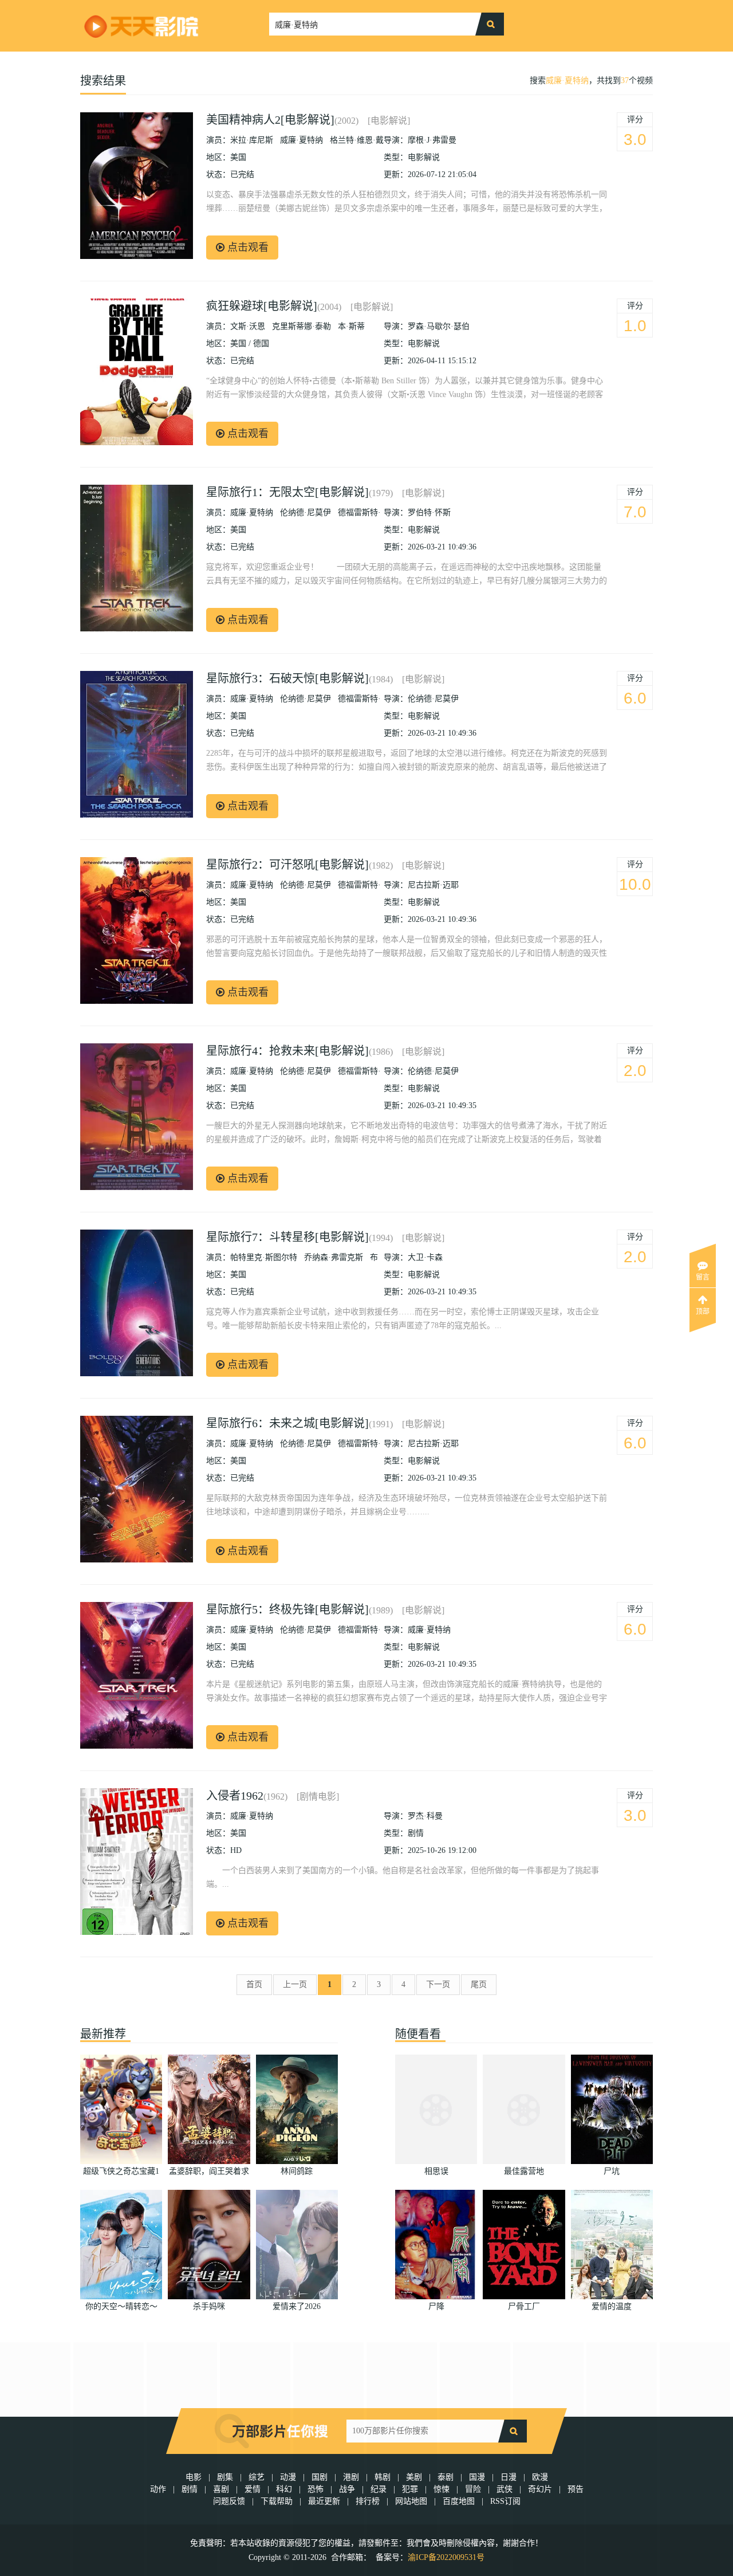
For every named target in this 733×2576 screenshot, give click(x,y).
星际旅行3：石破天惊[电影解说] (287, 678)
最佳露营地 (524, 2171)
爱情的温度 (612, 2306)
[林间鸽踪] (297, 2109)
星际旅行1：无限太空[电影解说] (287, 492)
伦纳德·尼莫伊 (306, 513)
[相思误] (436, 2109)
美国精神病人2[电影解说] (270, 120)
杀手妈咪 (209, 2306)
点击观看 (247, 248)
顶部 (703, 1311)
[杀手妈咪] (209, 2245)
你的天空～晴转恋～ (121, 2306)
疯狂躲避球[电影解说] (262, 306)
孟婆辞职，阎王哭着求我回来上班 (209, 2173)
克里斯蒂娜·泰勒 (302, 326)
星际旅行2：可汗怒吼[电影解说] (287, 865)
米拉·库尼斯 (252, 140)
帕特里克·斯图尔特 (264, 1257)
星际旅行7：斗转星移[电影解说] (287, 1237)
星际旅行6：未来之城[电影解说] (287, 1423)
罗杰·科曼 (425, 1816)
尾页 (479, 1984)
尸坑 (612, 2171)
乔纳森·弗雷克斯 (334, 1257)
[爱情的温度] (612, 2245)
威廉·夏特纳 (567, 80)
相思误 (436, 2171)
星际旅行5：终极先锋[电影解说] (287, 1609)
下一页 (438, 1984)
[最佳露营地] (524, 2109)
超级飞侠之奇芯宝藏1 (121, 2171)
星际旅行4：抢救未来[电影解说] (287, 1051)
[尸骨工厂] (524, 2245)
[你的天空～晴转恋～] (121, 2245)
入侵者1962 (235, 1796)
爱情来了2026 (297, 2306)
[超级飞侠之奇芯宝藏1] (121, 2109)
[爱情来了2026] (297, 2245)
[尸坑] (612, 2109)
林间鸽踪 (297, 2171)
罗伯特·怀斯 (429, 513)
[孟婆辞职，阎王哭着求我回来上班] (209, 2109)
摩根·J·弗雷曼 (432, 140)
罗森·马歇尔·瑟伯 (439, 326)
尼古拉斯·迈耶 (433, 885)
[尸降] (436, 2245)
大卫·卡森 (425, 1257)
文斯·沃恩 (248, 326)
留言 (703, 1277)
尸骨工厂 (524, 2306)
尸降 (436, 2306)
